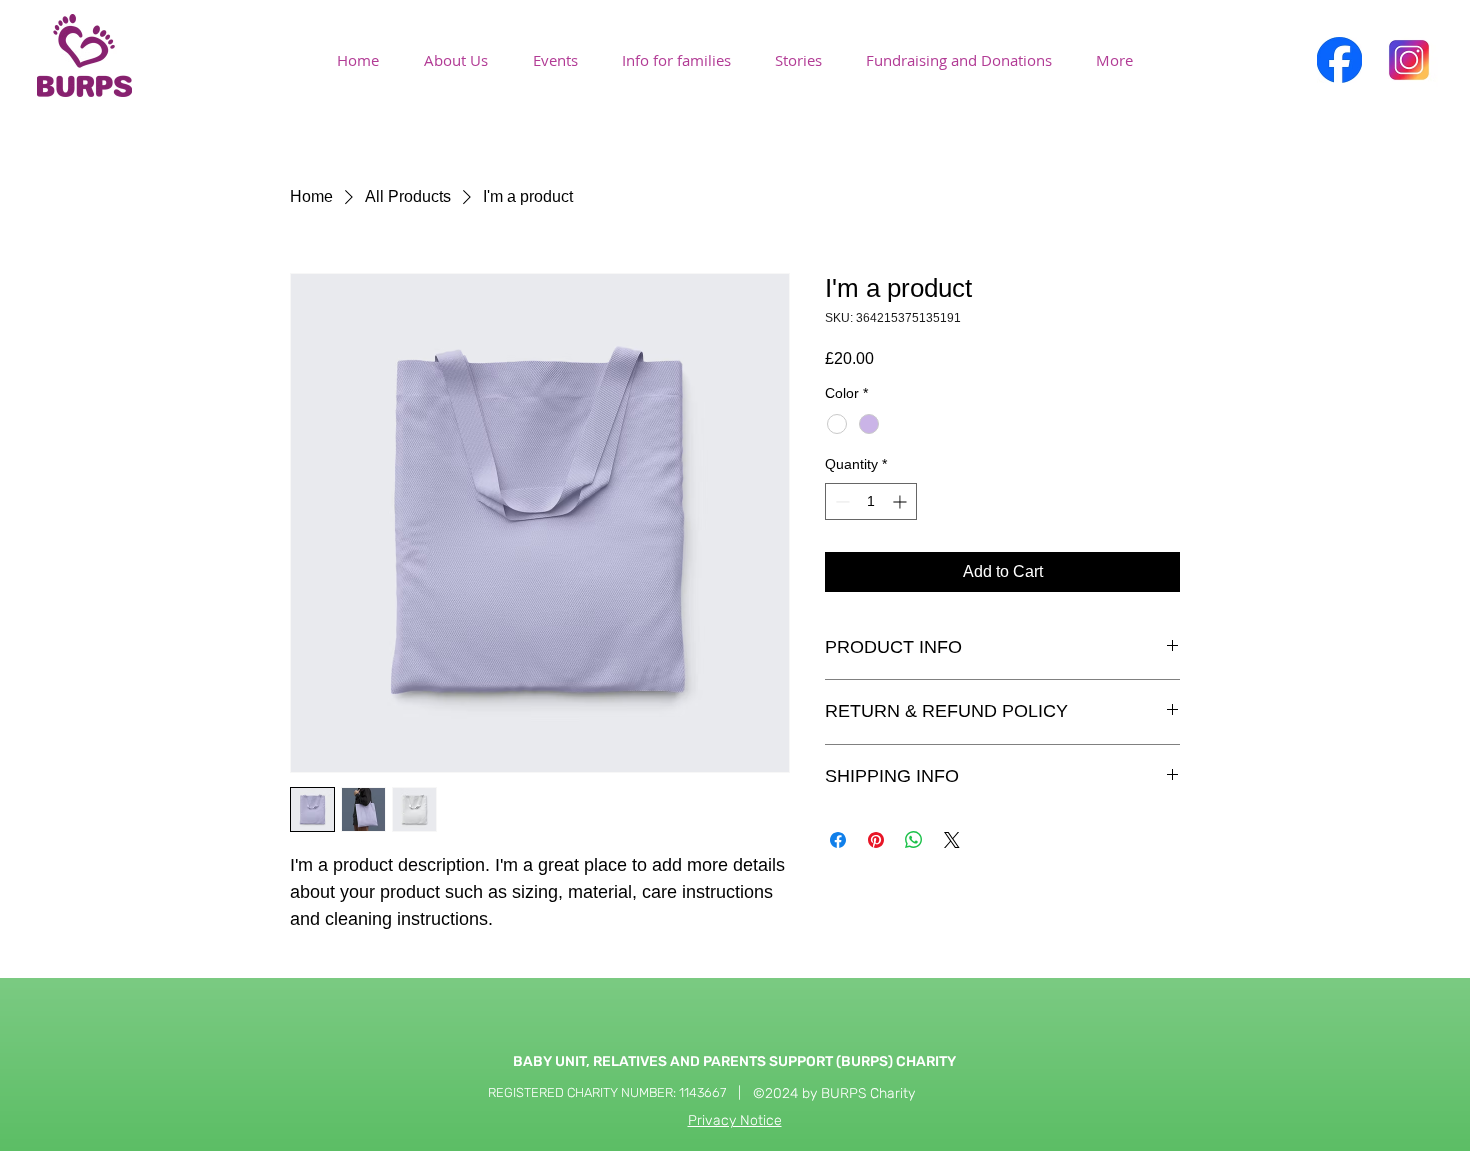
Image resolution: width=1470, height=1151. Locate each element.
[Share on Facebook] (838, 840)
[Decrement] (840, 501)
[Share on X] (952, 840)
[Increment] (901, 501)
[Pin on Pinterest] (876, 840)
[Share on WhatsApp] (914, 840)
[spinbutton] (871, 501)
